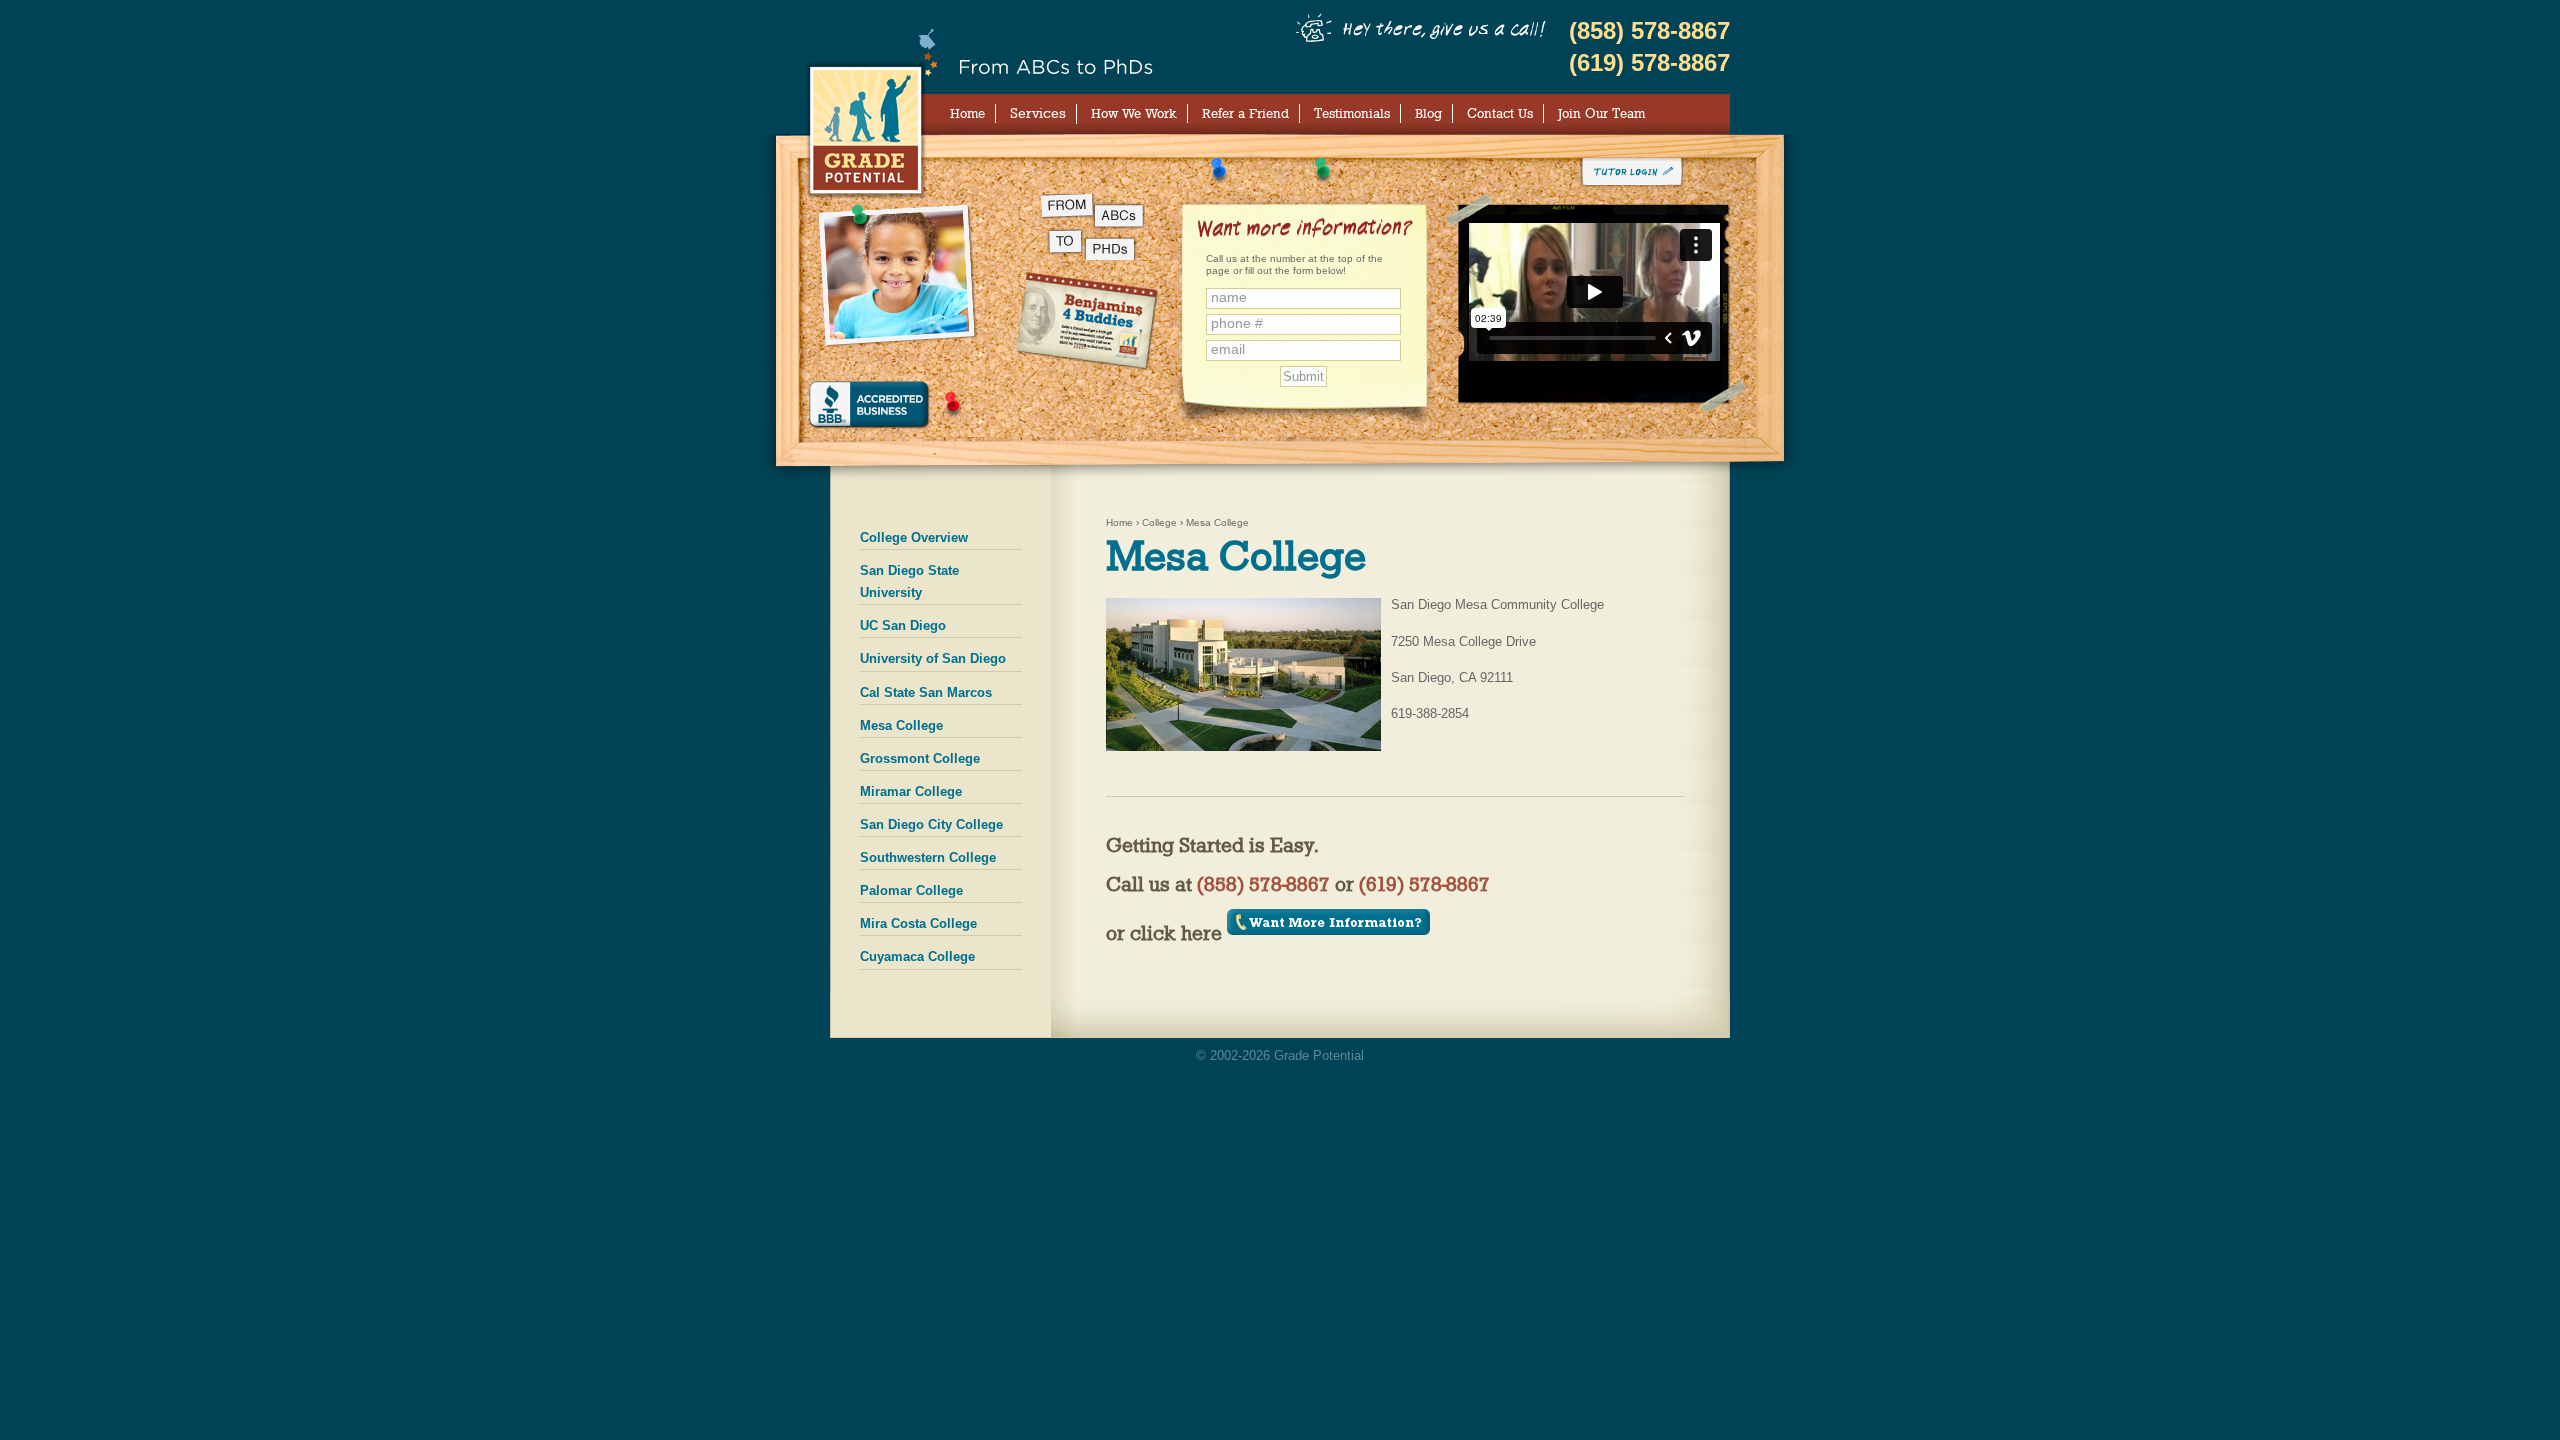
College (1159, 522)
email (1228, 349)
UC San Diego (903, 625)
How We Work (1134, 113)
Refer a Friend (1245, 113)
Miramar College (911, 791)
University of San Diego (933, 658)
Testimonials (1352, 113)
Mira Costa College (918, 923)
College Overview (914, 537)
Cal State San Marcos (926, 692)
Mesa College (901, 725)
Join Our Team (1601, 113)
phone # (1237, 323)
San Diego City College (931, 824)
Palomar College (911, 890)
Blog (1428, 113)
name (1229, 297)
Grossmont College (920, 758)
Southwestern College (928, 857)
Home (967, 113)
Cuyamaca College (917, 956)
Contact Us (1500, 113)
